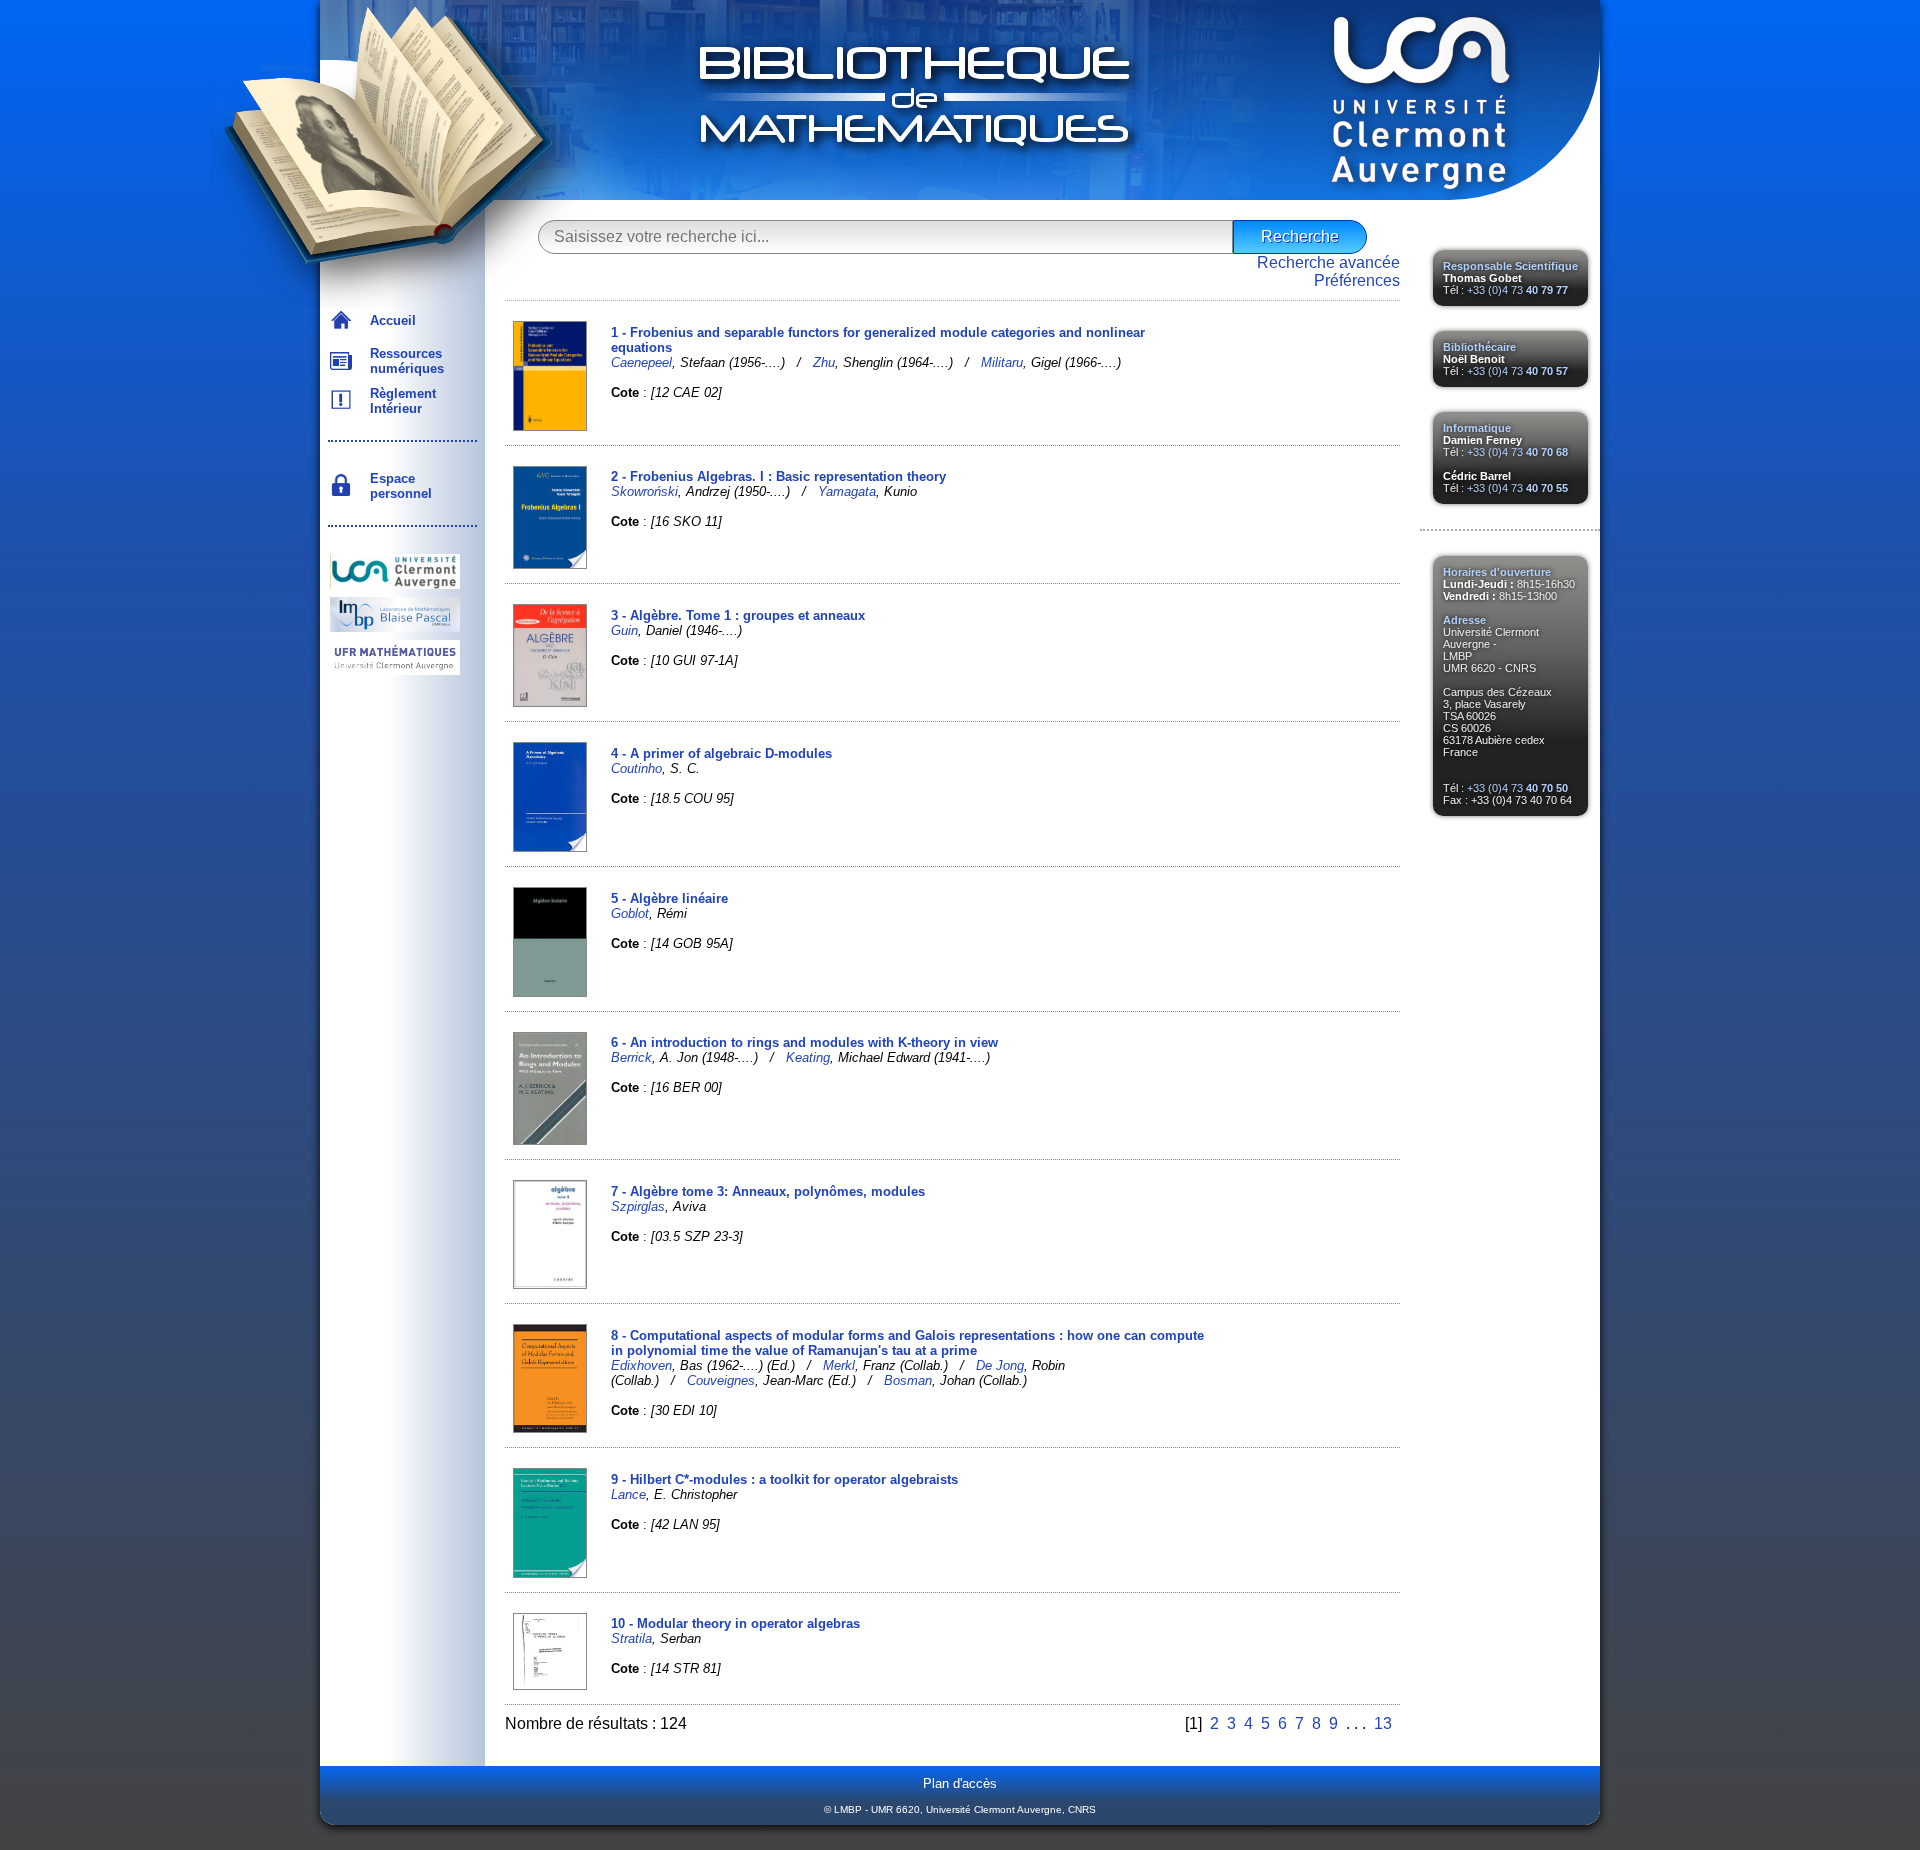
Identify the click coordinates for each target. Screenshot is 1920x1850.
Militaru (1002, 362)
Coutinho (636, 768)
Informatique (1477, 428)
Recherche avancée (1328, 262)
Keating (808, 1057)
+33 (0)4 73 (1517, 290)
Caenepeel (641, 362)
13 (1383, 1723)
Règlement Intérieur (399, 401)
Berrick (631, 1057)
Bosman (908, 1380)
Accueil (389, 320)
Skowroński (644, 491)
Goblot (630, 913)
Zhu (824, 362)
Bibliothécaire (1479, 347)
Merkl (839, 1365)
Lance (628, 1494)
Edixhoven (641, 1365)
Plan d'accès (960, 1783)
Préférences (1357, 280)
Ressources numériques (403, 361)
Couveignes (721, 1380)
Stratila (631, 1638)
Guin (624, 630)
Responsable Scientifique (1510, 266)
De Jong (1000, 1365)
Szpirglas (638, 1206)
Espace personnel (397, 486)
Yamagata (847, 491)
